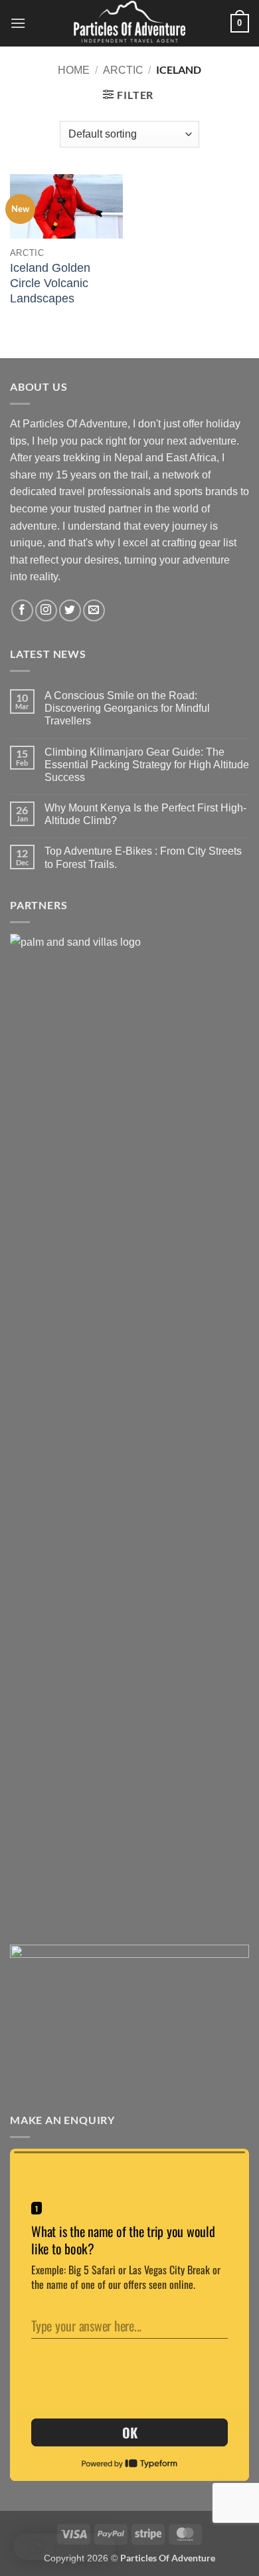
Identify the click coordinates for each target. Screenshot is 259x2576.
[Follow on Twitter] (70, 610)
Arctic (123, 70)
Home (74, 70)
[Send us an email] (94, 610)
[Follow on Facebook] (22, 610)
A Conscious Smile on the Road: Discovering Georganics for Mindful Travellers (127, 708)
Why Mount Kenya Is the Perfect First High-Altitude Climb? (145, 814)
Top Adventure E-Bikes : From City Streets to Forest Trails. (143, 857)
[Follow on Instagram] (46, 610)
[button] (18, 23)
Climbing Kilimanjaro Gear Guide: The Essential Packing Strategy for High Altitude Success (147, 765)
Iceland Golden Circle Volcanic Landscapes (50, 283)
